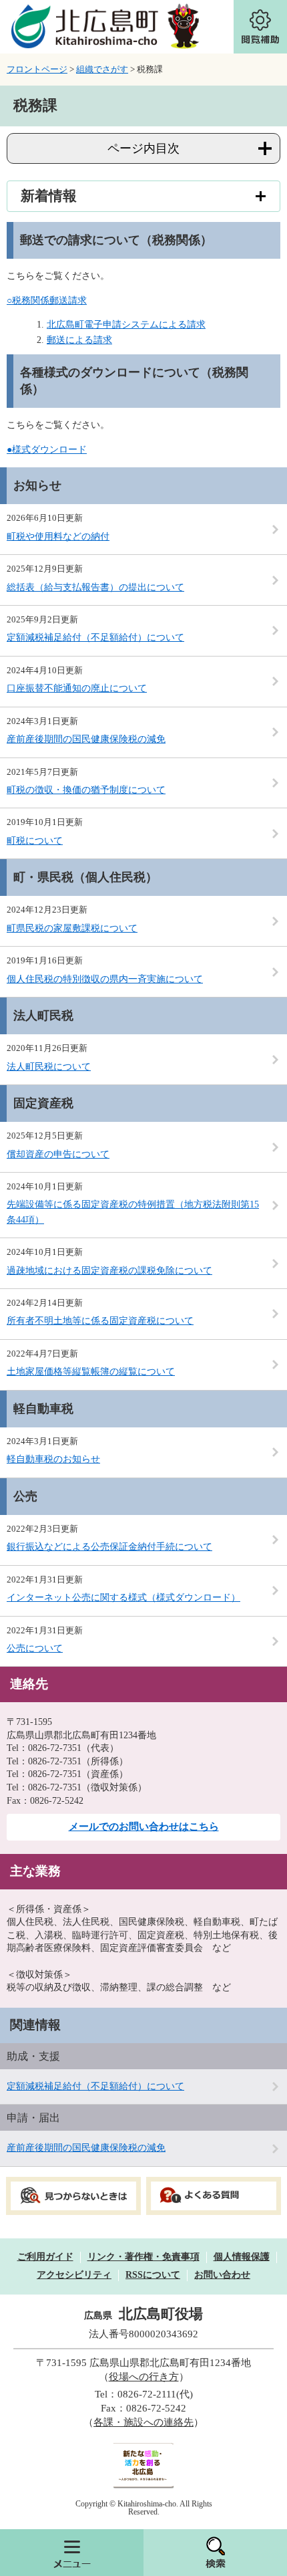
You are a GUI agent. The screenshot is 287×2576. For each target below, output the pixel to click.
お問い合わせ (222, 2275)
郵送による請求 (79, 340)
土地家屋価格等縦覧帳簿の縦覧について (91, 1372)
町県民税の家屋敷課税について (72, 928)
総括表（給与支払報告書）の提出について (95, 587)
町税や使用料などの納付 (58, 537)
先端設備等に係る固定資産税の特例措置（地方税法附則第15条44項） (133, 1212)
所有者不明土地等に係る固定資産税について (100, 1321)
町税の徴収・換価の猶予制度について (86, 790)
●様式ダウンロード (47, 450)
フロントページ (37, 69)
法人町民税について (49, 1067)
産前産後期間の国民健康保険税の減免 (86, 739)
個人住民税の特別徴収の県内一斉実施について (105, 979)
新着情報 (49, 196)
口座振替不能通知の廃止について (77, 688)
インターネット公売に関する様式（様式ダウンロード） (123, 1598)
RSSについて (153, 2275)
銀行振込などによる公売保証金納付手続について (109, 1547)
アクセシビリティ (74, 2275)
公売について (35, 1648)
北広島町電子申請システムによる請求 (126, 325)
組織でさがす (102, 69)
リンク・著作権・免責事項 (143, 2257)
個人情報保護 (242, 2257)
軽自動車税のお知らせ (53, 1459)
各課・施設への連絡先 (143, 2422)
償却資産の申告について (58, 1154)
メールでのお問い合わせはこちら (144, 1827)
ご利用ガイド (45, 2257)
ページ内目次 (143, 148)
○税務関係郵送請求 (47, 301)
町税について (35, 841)
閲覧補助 (260, 27)
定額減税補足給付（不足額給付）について (95, 637)
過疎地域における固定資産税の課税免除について (109, 1271)
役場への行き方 (144, 2377)
